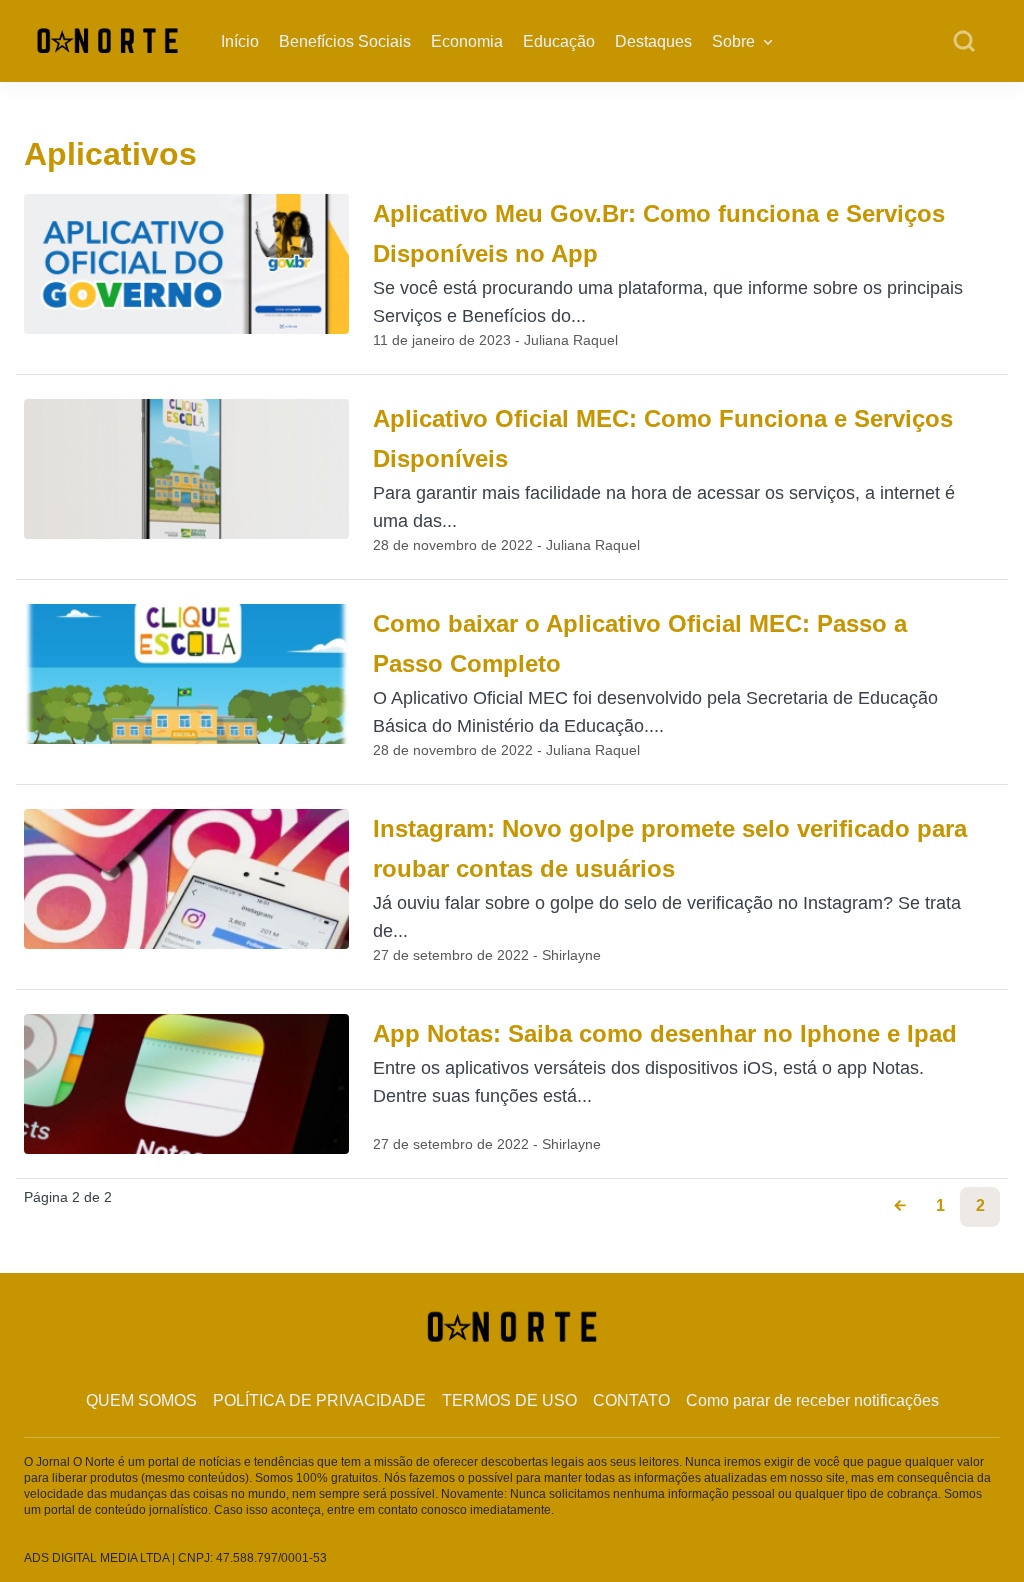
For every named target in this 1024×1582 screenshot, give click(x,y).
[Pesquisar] (964, 42)
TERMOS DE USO (509, 1400)
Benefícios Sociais (345, 41)
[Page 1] (900, 1207)
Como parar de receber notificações (812, 1400)
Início (240, 41)
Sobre (733, 41)
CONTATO (631, 1400)
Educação (559, 41)
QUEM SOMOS (141, 1400)
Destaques (653, 41)
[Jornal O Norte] (107, 39)
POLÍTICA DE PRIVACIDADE (319, 1400)
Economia (467, 41)
